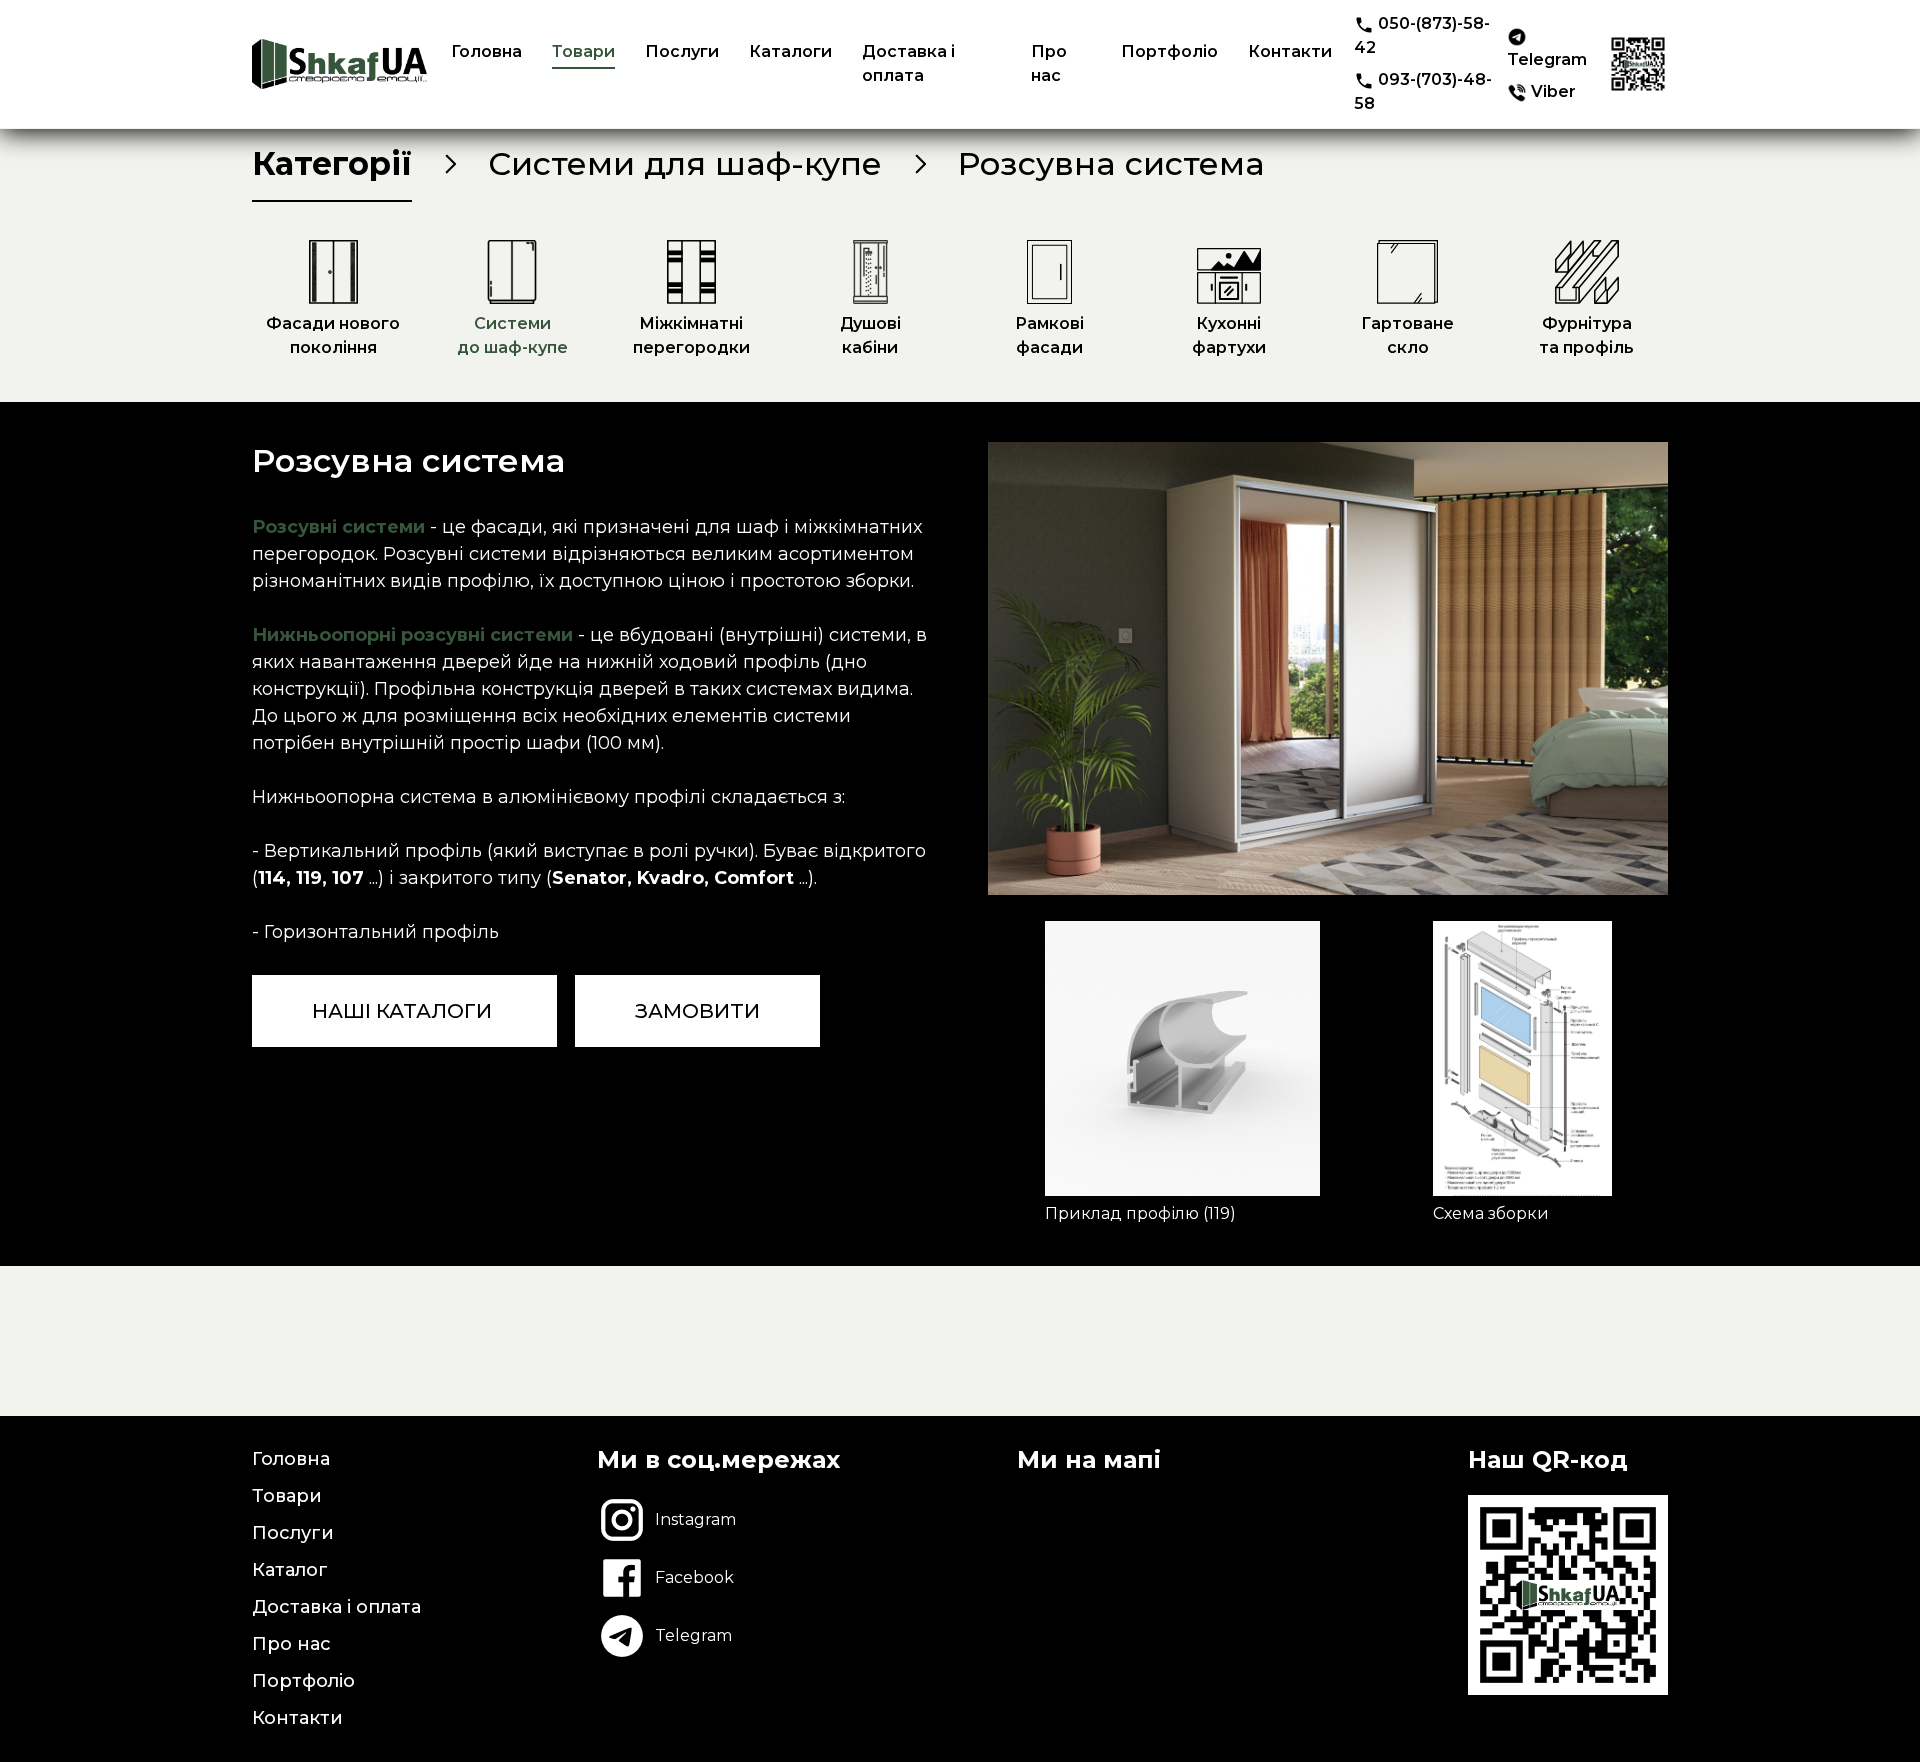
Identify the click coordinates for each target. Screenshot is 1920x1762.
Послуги (682, 51)
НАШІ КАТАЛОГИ (404, 1011)
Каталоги (790, 51)
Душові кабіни (870, 335)
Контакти (1290, 51)
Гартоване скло (1407, 335)
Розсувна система (1111, 163)
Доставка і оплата (908, 63)
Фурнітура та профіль (1586, 335)
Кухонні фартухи (1229, 335)
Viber (1551, 91)
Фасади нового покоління (333, 335)
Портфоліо (1169, 51)
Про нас (1049, 63)
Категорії (332, 163)
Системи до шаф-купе (512, 335)
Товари (583, 51)
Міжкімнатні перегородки (691, 335)
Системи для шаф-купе (685, 163)
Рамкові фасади (1049, 335)
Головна (486, 51)
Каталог (290, 1570)
